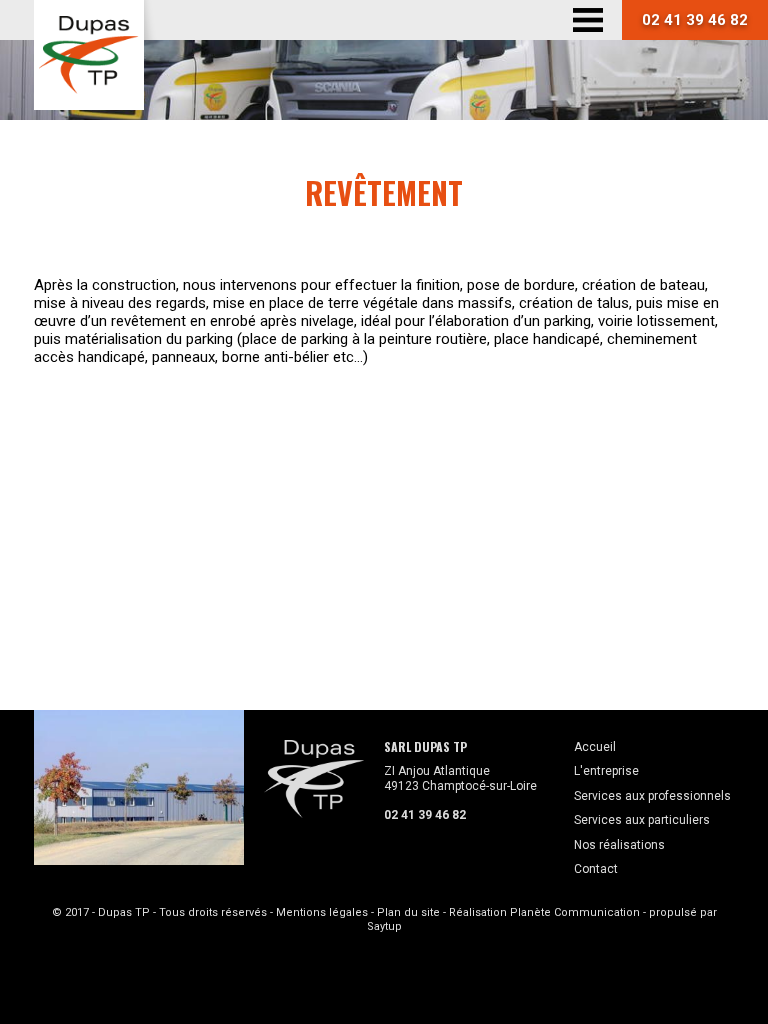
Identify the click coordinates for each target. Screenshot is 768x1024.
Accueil (595, 747)
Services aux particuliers (642, 820)
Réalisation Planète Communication (544, 912)
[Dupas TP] (89, 55)
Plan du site (408, 912)
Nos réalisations (619, 845)
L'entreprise (606, 771)
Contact (596, 869)
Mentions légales (322, 912)
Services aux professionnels (652, 796)
